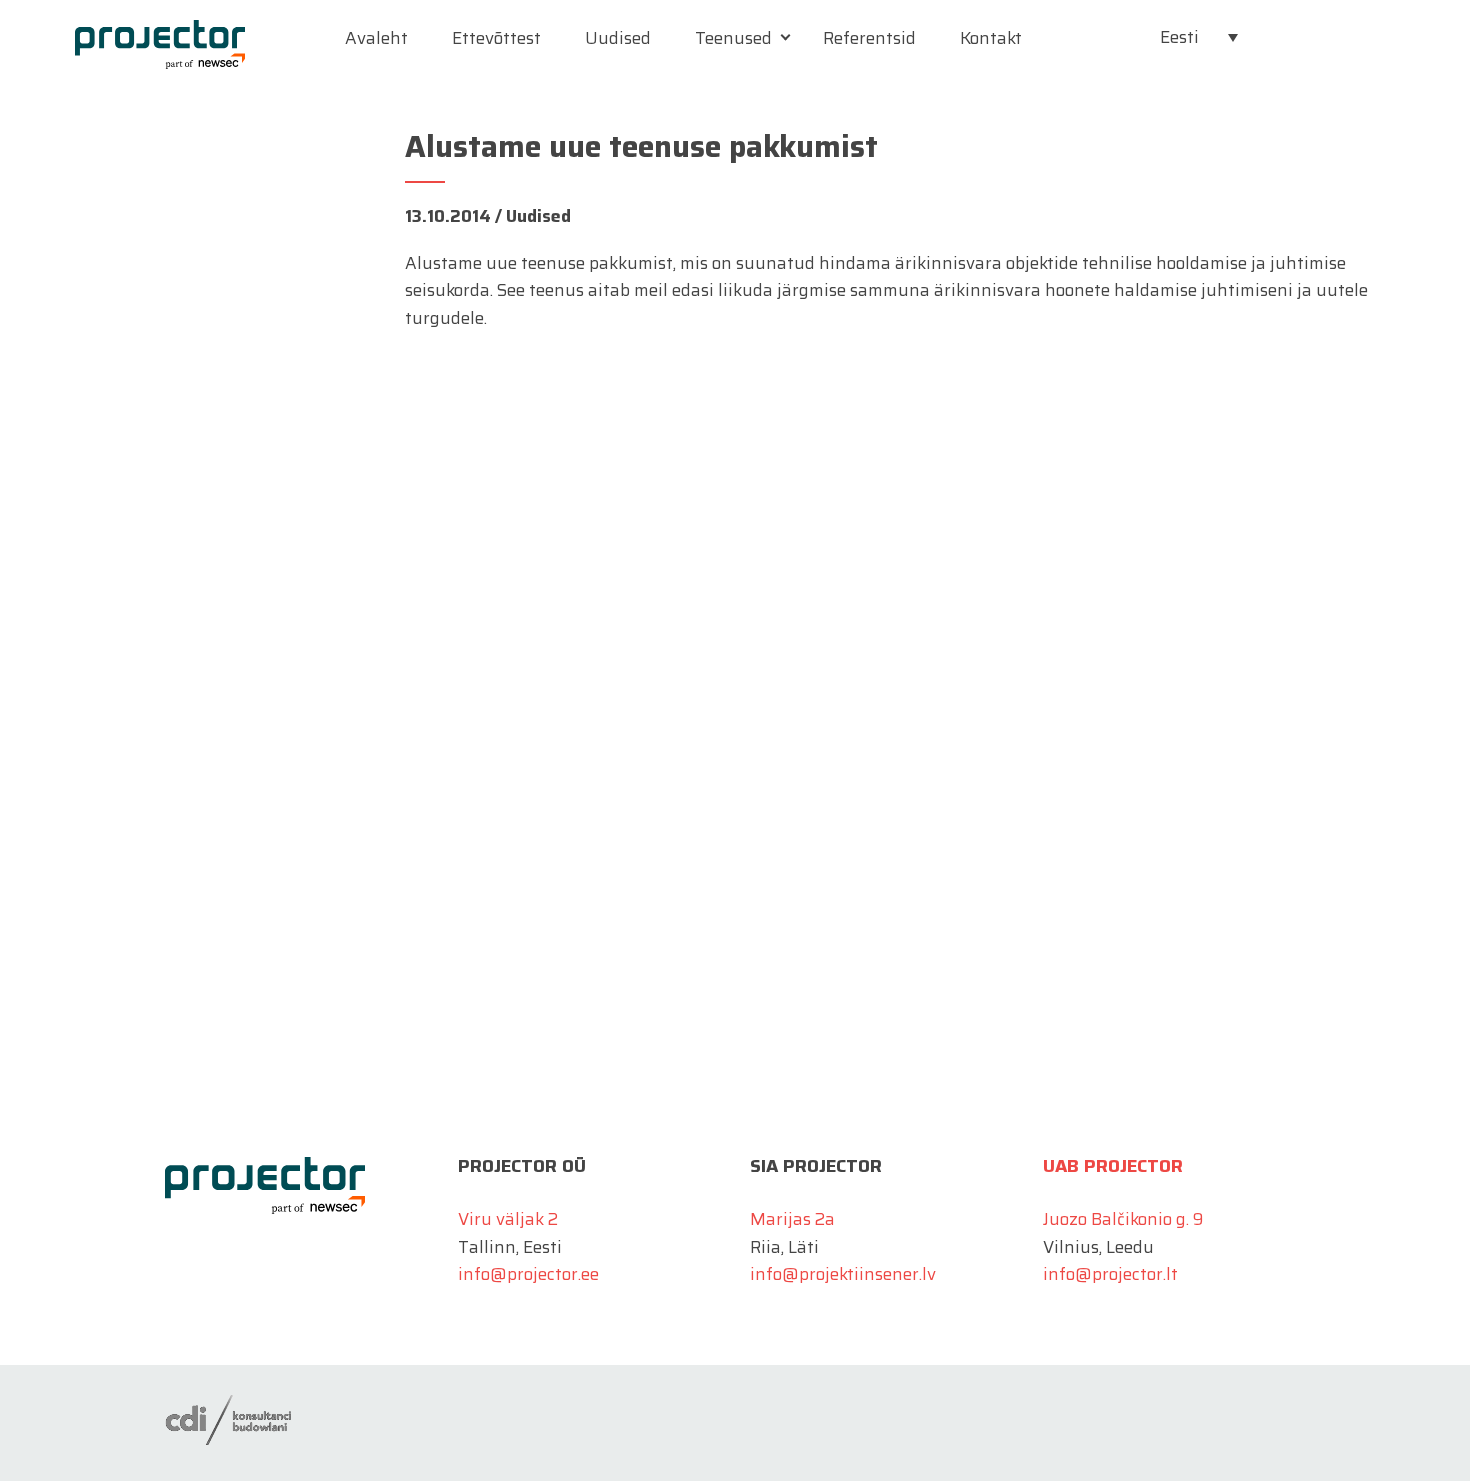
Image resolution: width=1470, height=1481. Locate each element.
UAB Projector (1113, 1166)
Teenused (733, 38)
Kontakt (991, 38)
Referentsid (869, 38)
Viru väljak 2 (508, 1219)
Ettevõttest (496, 38)
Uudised (618, 38)
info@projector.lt (1110, 1274)
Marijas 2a (792, 1219)
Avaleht (376, 38)
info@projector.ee (528, 1274)
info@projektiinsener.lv (843, 1274)
